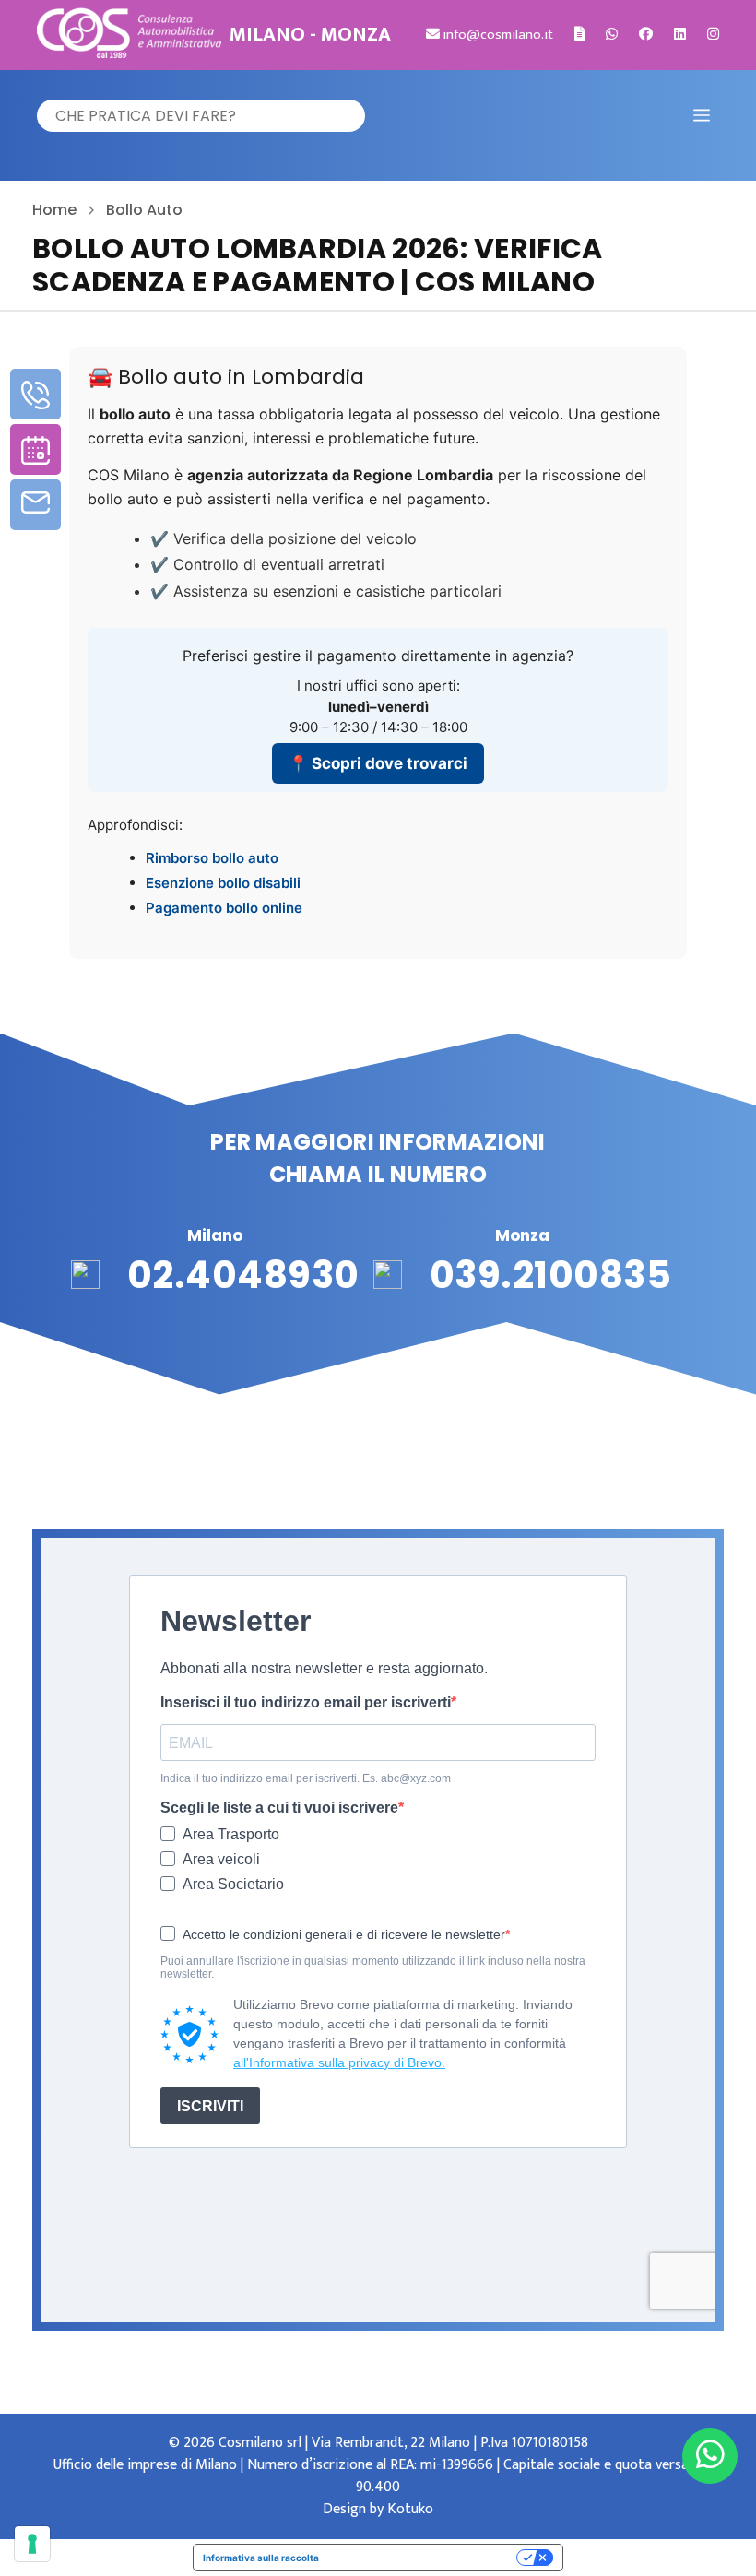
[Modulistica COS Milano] (579, 35)
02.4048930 (243, 1275)
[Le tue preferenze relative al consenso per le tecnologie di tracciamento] (32, 2544)
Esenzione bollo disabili (223, 883)
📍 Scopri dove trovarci (378, 763)
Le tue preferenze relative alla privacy (424, 2558)
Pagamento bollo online (224, 908)
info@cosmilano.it (496, 35)
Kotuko (410, 2509)
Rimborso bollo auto (212, 858)
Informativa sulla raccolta (261, 2558)
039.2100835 (551, 1275)
